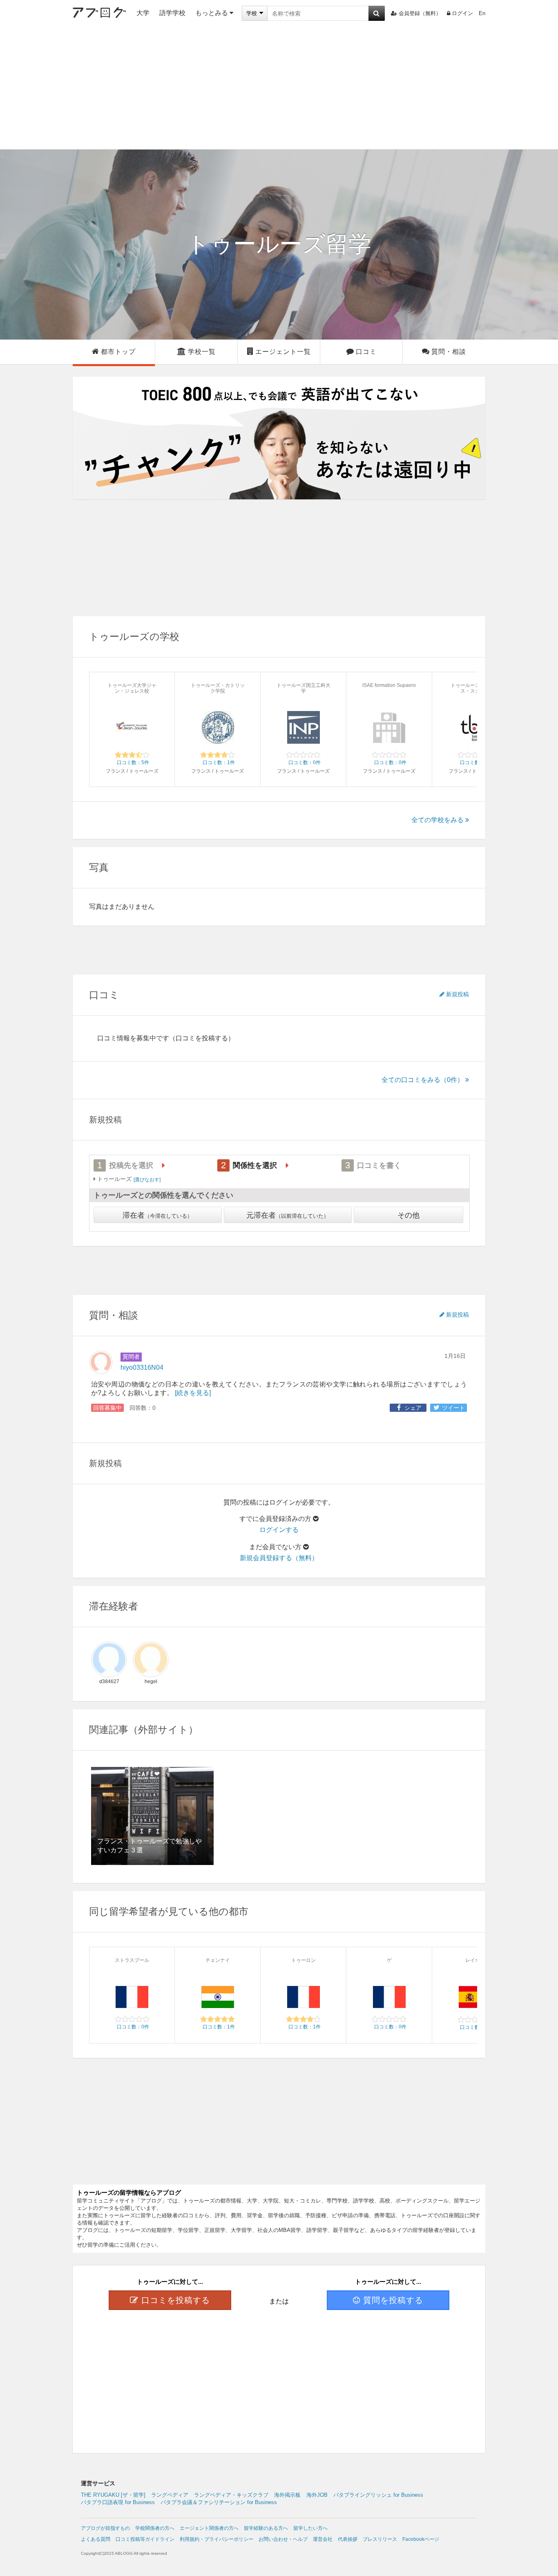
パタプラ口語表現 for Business (118, 2502)
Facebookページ (421, 2539)
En (482, 13)
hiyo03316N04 (142, 1367)
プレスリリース (380, 2539)
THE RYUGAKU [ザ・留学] (113, 2495)
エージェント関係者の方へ (209, 2528)
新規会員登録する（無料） (279, 1558)
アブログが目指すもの (105, 2528)
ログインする (279, 1530)
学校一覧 (202, 352)
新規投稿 (458, 994)
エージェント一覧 (283, 352)
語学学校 (172, 13)
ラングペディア (170, 2495)
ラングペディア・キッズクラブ (231, 2495)
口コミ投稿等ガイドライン (145, 2539)
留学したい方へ (310, 2528)
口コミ (366, 352)
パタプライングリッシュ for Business (378, 2495)
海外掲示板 (287, 2495)
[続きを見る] (193, 1393)
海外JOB (317, 2495)
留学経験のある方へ (266, 2528)
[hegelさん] (151, 1659)
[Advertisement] (279, 88)
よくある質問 (96, 2539)
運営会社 (323, 2539)
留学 (279, 244)
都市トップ (118, 352)
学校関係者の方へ (155, 2528)
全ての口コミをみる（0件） (423, 1080)
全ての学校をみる (437, 820)
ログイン (462, 13)
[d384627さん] (109, 1659)
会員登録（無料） (420, 13)
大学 (143, 13)
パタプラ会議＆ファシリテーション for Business (219, 2502)
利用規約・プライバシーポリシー (217, 2539)
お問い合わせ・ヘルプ (283, 2539)
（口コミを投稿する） (202, 1038)
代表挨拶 (348, 2539)
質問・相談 (449, 352)
